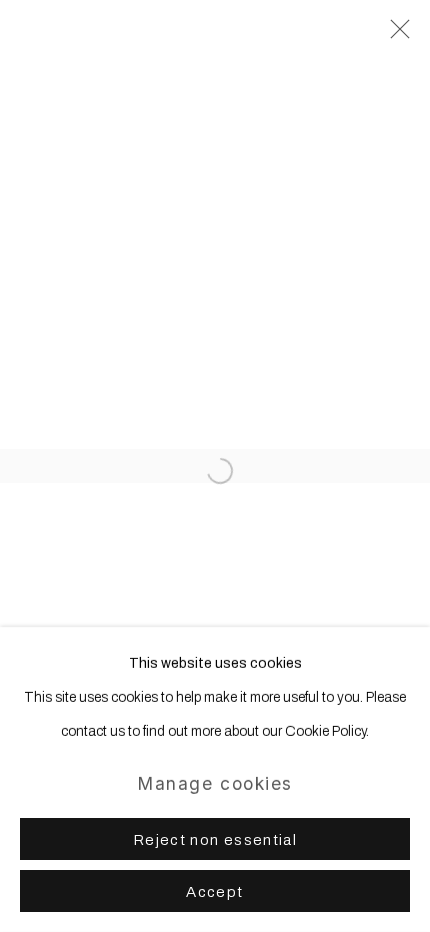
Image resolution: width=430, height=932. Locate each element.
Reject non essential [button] (215, 840)
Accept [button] (214, 892)
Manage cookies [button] (215, 783)
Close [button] (395, 35)
